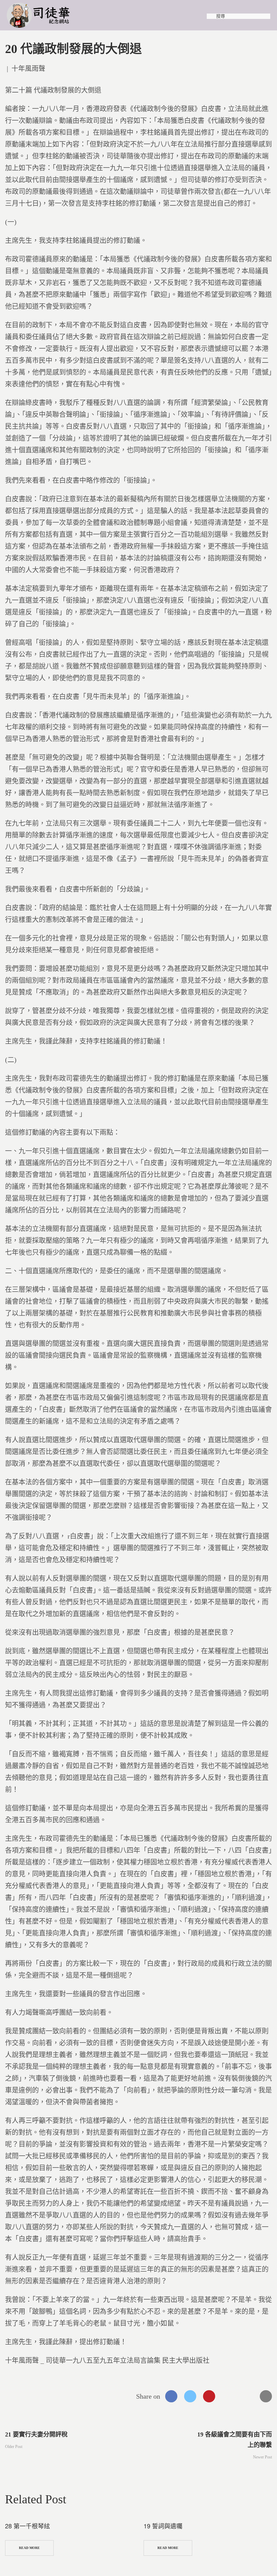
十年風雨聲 (28, 69)
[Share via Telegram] (247, 2396)
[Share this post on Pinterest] (209, 2396)
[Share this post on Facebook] (171, 2396)
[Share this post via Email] (266, 2396)
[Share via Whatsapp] (228, 2396)
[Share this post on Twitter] (190, 2396)
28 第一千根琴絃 (28, 2526)
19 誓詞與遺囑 (163, 2526)
